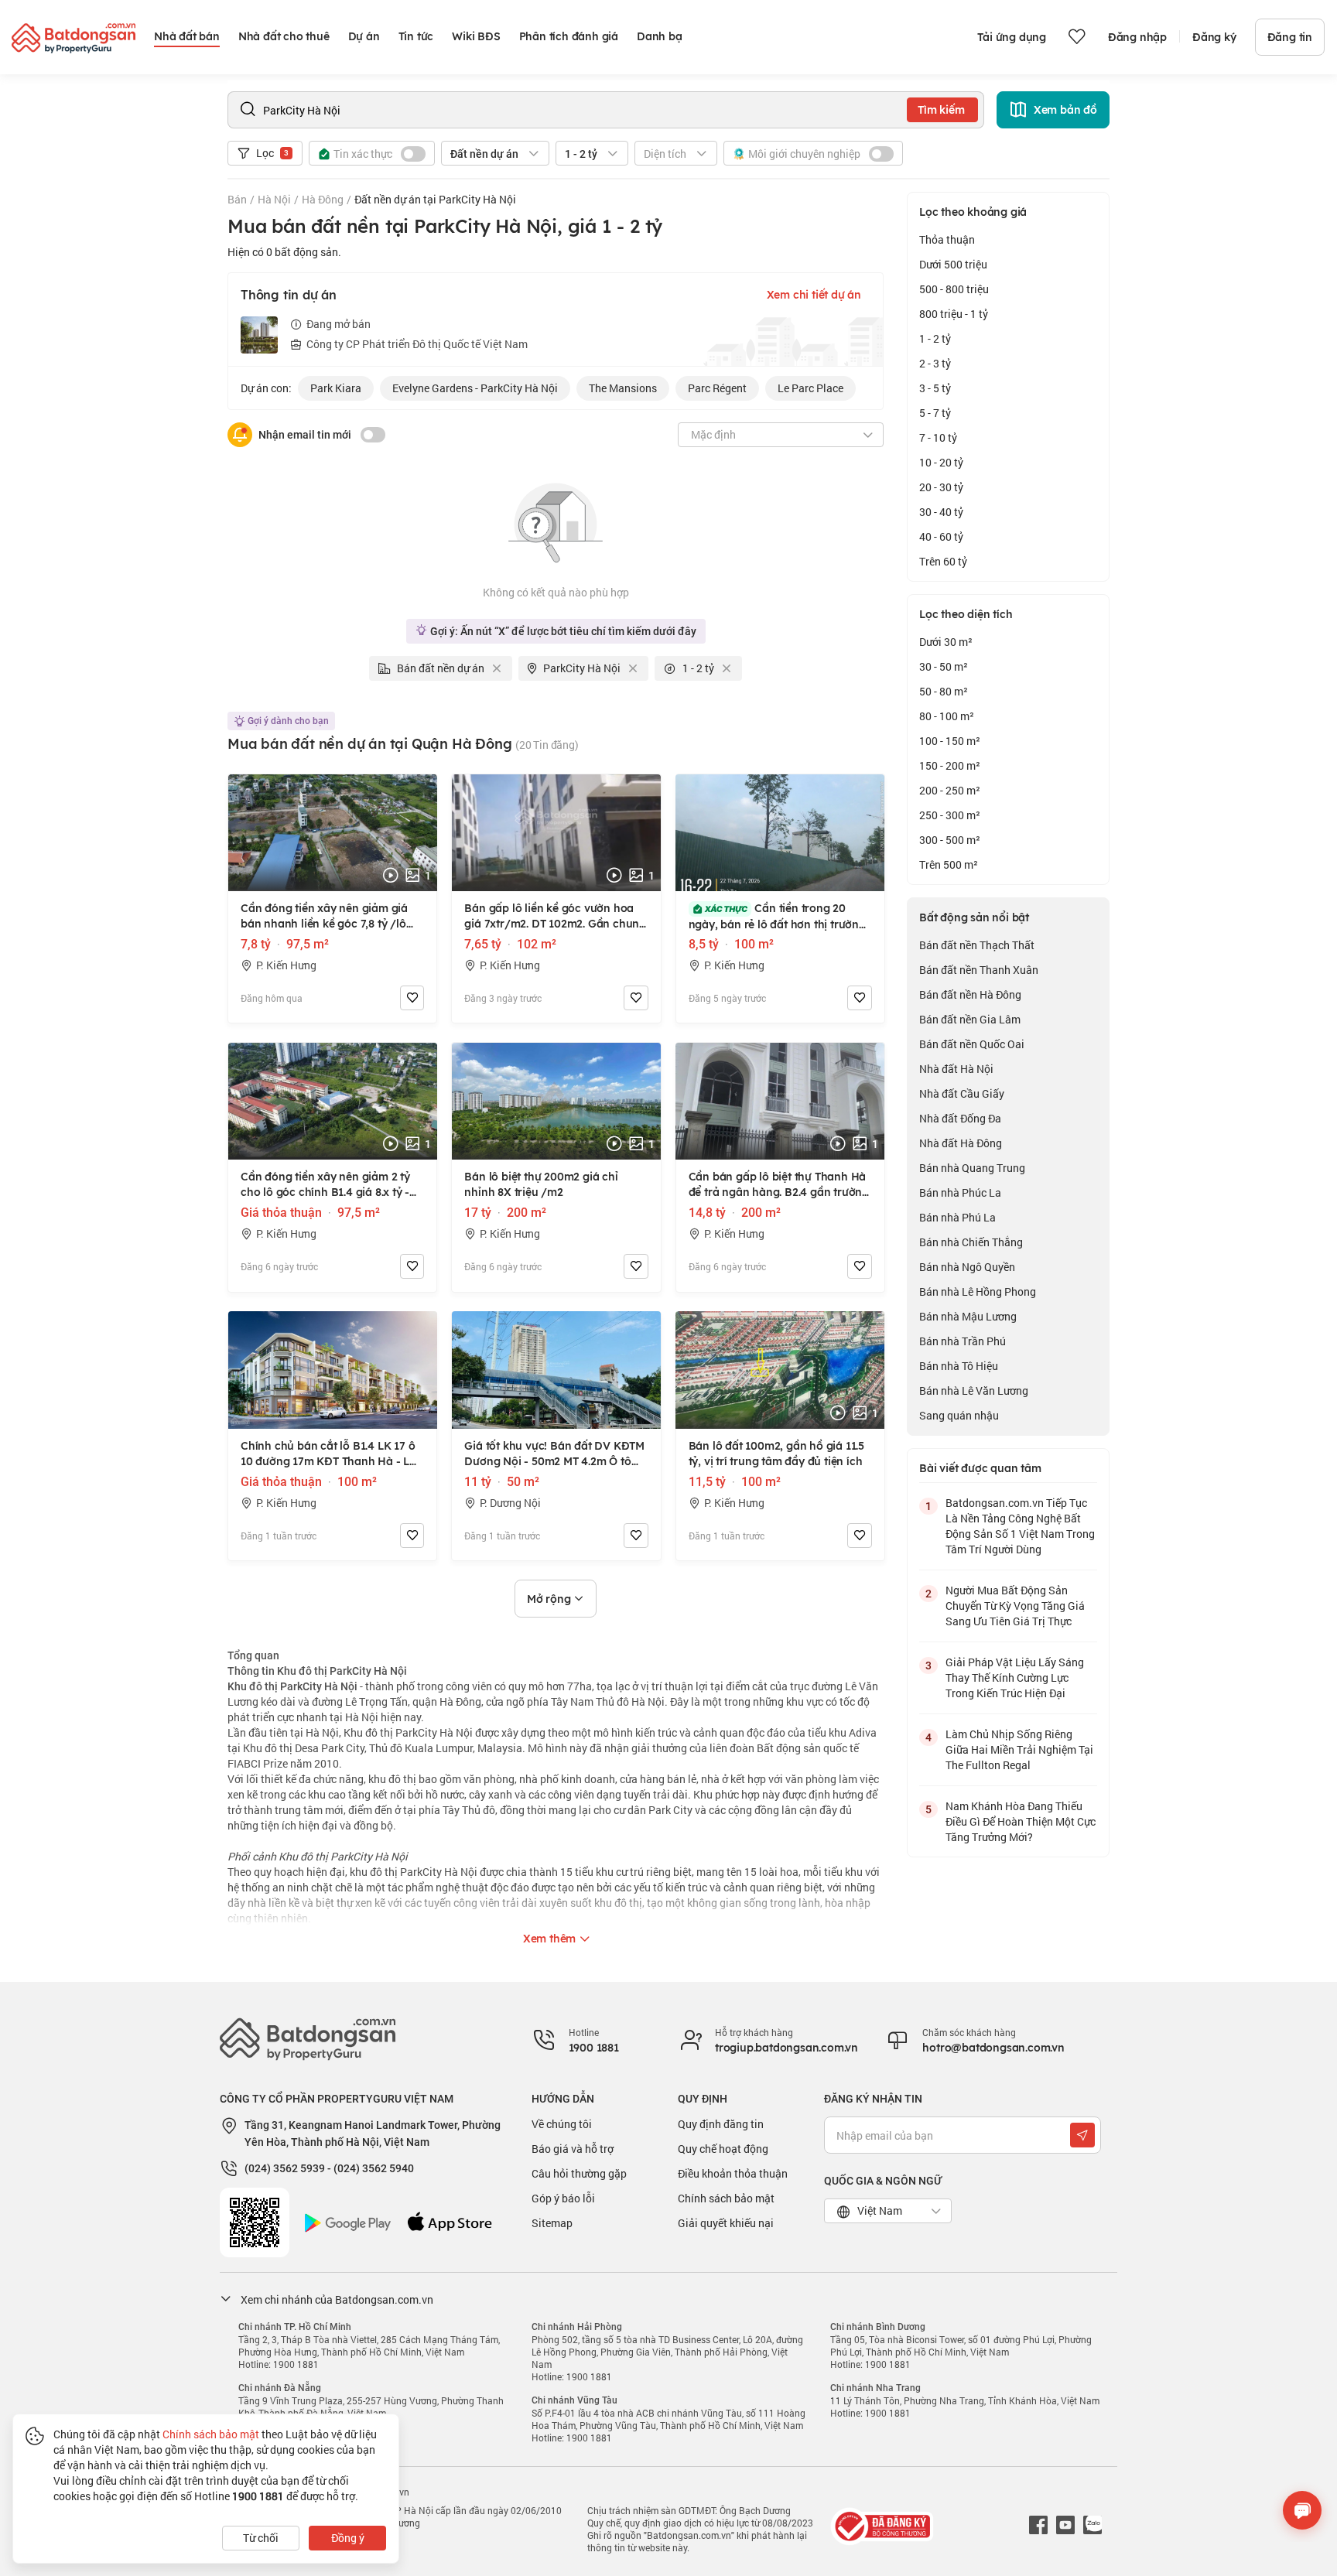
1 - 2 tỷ (935, 338)
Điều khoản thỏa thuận (733, 2173)
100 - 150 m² (950, 741)
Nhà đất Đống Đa (960, 1118)
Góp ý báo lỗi (563, 2198)
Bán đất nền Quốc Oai (972, 1044)
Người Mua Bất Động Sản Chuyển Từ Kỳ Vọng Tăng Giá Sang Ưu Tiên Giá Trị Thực (1015, 1606)
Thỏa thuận (947, 239)
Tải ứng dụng (1012, 37)
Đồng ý (348, 2538)
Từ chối (261, 2538)
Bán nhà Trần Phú (963, 1341)
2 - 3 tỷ (935, 363)
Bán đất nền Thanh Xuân (979, 970)
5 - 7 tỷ (935, 413)
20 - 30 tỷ (941, 487)
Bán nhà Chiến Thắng (971, 1242)
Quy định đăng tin (721, 2124)
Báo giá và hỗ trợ (573, 2149)
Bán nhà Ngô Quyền (967, 1267)
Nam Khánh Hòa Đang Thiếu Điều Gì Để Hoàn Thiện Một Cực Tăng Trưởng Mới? (1021, 1821)
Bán (237, 199)
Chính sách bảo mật (726, 2198)
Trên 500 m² (949, 864)
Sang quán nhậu (959, 1415)
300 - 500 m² (950, 840)
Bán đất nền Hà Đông (970, 994)
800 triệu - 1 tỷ (954, 314)
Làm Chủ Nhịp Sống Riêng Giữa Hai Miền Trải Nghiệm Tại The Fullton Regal (1019, 1749)
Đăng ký (1214, 37)
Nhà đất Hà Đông (961, 1143)
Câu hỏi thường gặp (579, 2173)
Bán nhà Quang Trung (972, 1168)
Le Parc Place (810, 388)
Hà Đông (323, 199)
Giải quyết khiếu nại (726, 2223)
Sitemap (552, 2223)
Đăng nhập (1137, 37)
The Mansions (623, 388)
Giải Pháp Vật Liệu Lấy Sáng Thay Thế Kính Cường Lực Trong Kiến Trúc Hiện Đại (1015, 1677)
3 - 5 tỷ (935, 388)
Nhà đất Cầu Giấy (962, 1093)
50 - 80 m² (944, 691)
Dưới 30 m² (946, 642)
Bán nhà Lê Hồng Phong (978, 1291)
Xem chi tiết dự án (814, 295)
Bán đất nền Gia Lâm (970, 1019)
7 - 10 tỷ (938, 437)
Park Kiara (336, 388)
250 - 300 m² (950, 815)
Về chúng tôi (562, 2124)
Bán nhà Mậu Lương (968, 1316)
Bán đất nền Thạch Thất (977, 945)
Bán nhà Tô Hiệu (959, 1366)
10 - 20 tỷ (941, 462)
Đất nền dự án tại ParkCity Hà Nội (435, 199)
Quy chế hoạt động (723, 2149)
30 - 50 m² (944, 666)
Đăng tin (1290, 37)
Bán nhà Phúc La (960, 1192)
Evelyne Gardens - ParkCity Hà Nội (475, 388)
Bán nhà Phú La (957, 1217)
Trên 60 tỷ (943, 561)
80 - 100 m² (947, 716)
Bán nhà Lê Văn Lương (974, 1390)
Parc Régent (717, 388)
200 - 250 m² (950, 790)
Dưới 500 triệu (953, 264)
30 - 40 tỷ (941, 512)
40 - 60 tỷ (941, 536)
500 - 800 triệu (954, 289)
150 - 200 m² (950, 765)
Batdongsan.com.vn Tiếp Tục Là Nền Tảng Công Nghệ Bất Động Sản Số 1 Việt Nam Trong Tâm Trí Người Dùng (1020, 1526)
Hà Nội (274, 199)
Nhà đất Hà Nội (956, 1069)
